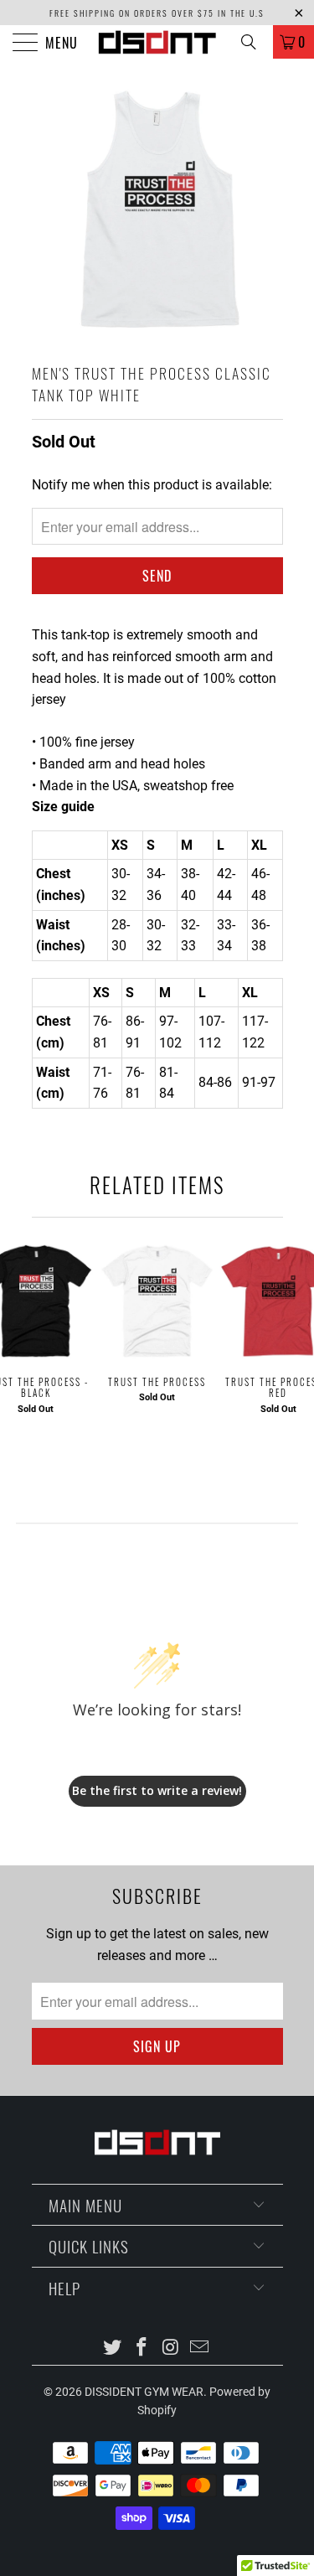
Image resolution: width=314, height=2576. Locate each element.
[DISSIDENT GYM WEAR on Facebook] (142, 2348)
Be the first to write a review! (157, 1790)
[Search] (255, 42)
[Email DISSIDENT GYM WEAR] (200, 2348)
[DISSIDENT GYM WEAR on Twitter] (113, 2348)
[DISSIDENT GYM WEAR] (157, 42)
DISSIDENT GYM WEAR (144, 2392)
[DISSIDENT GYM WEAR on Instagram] (171, 2348)
